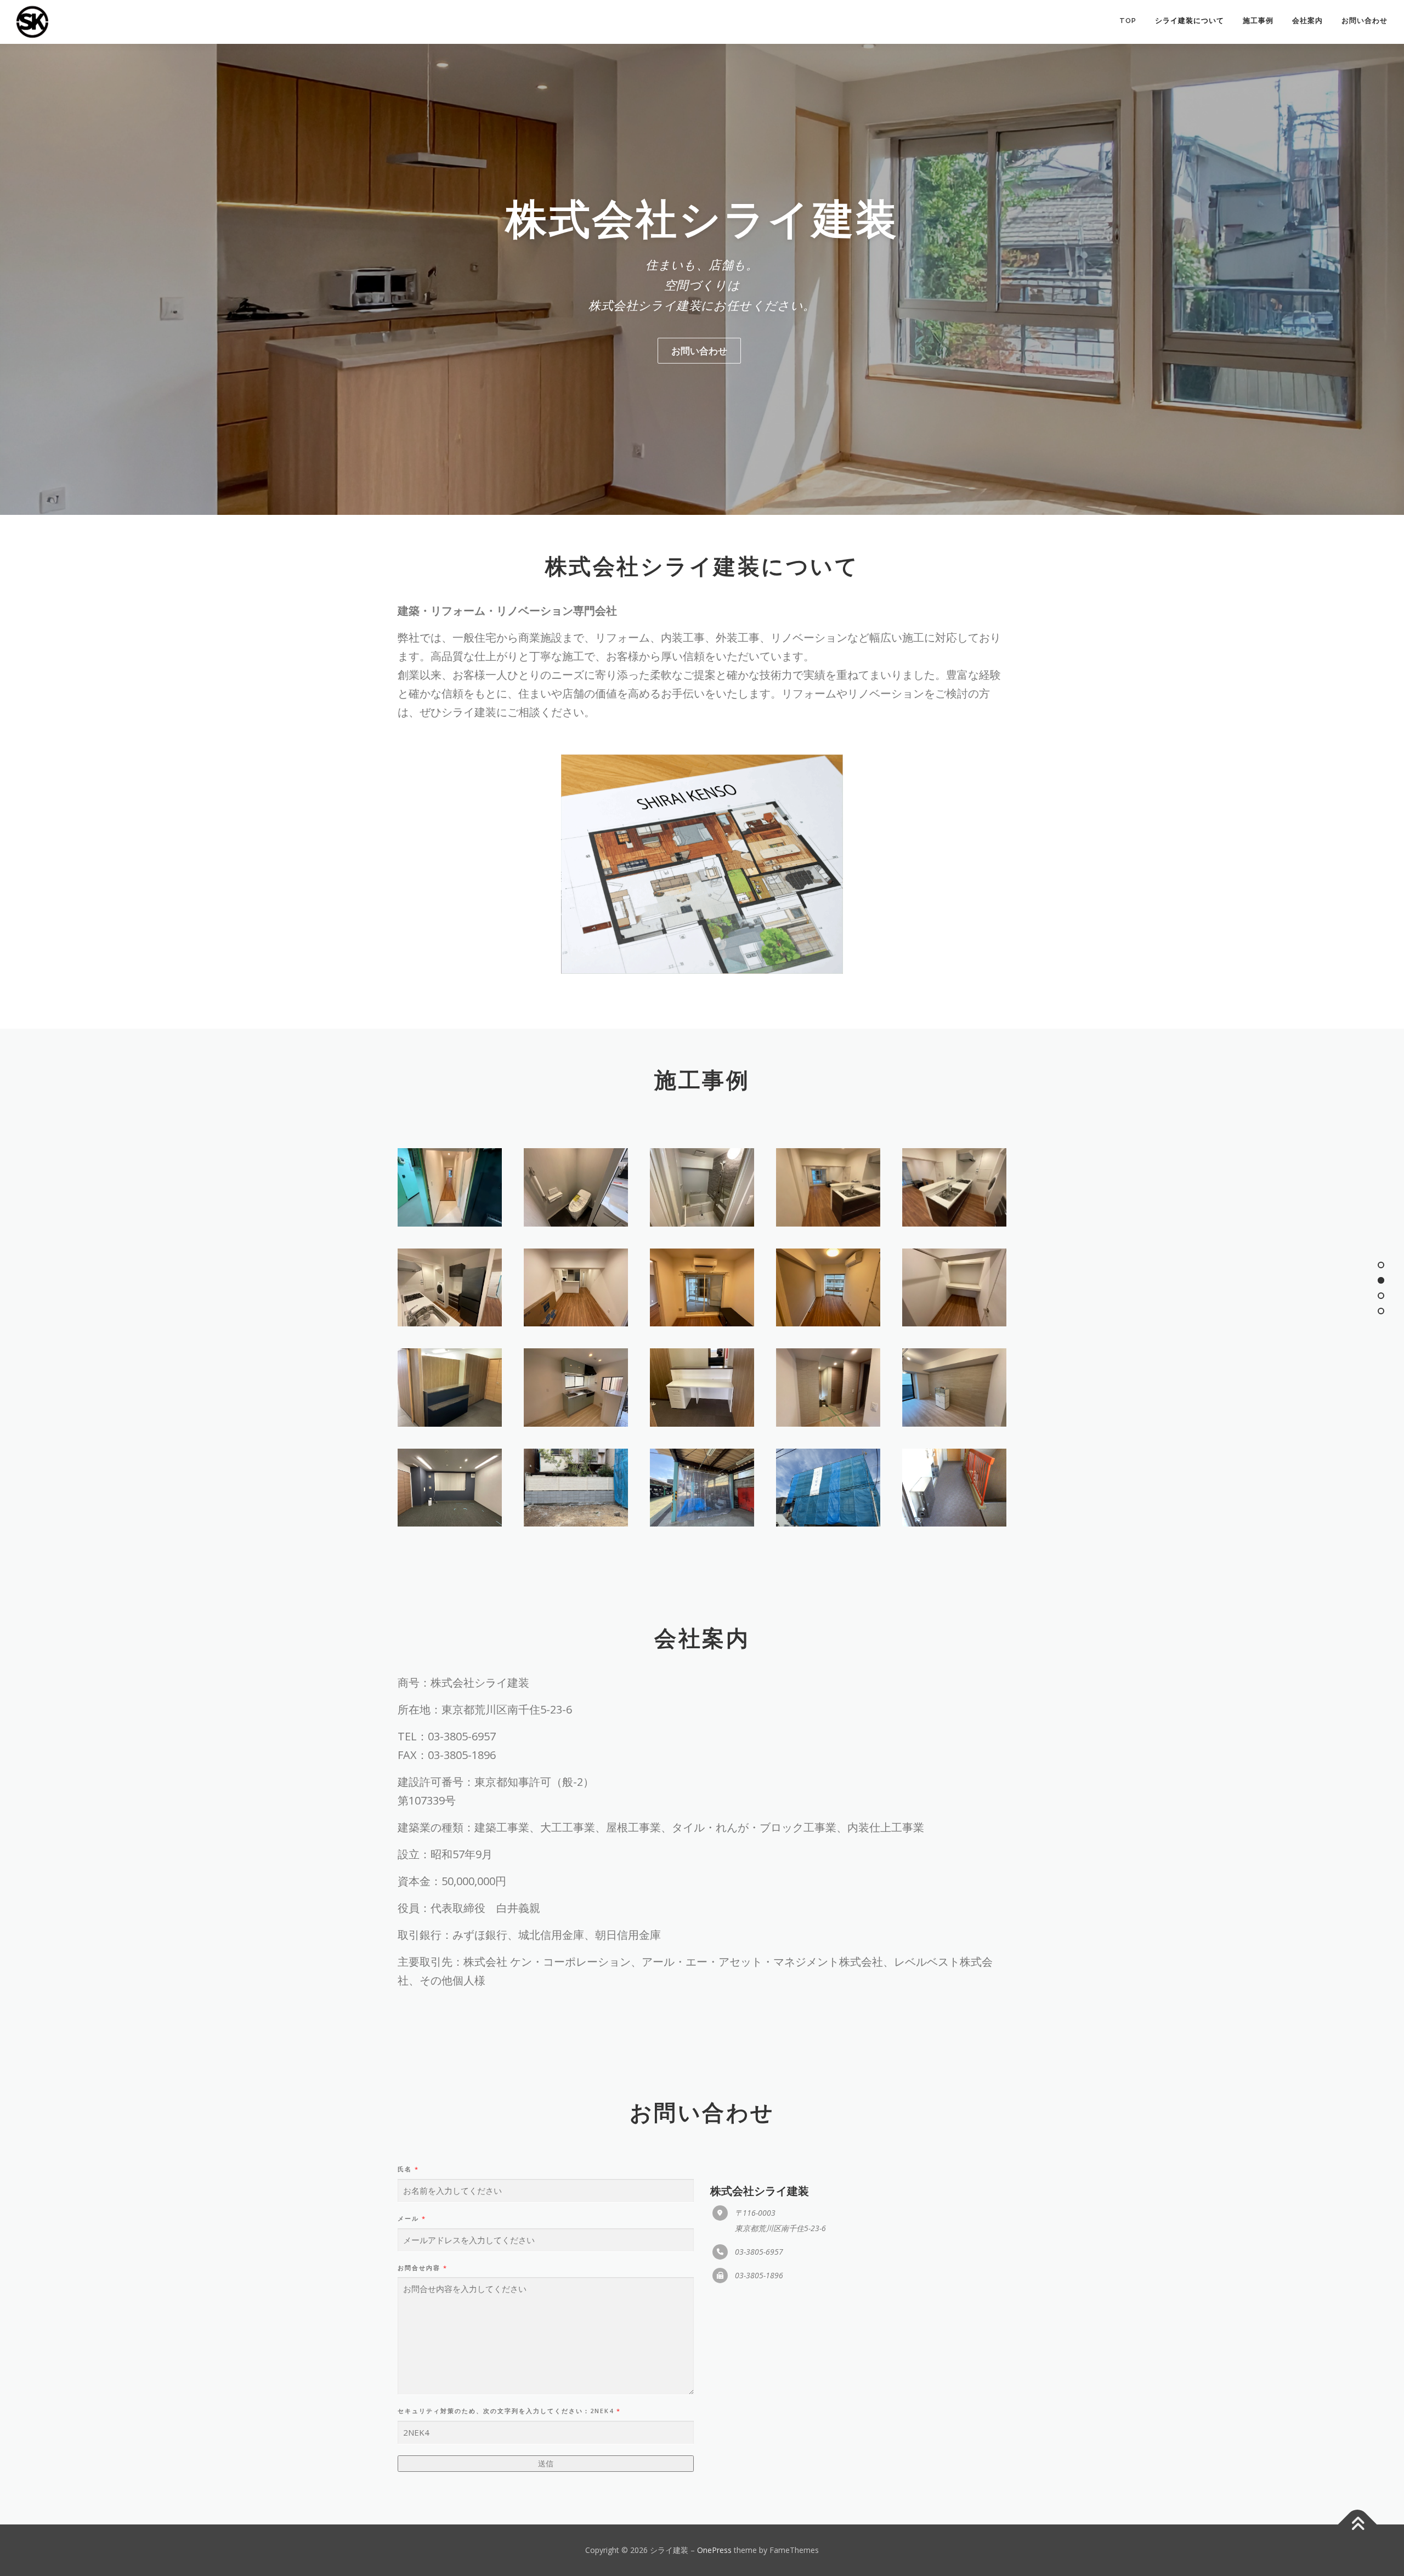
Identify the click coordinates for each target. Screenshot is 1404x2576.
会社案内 (1307, 21)
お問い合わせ (1365, 21)
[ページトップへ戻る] (1358, 2524)
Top (1128, 21)
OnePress (714, 2550)
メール (412, 2218)
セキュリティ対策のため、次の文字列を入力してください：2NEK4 (509, 2411)
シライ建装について (1190, 21)
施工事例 (1258, 21)
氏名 (408, 2169)
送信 (546, 2463)
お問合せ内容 (423, 2268)
